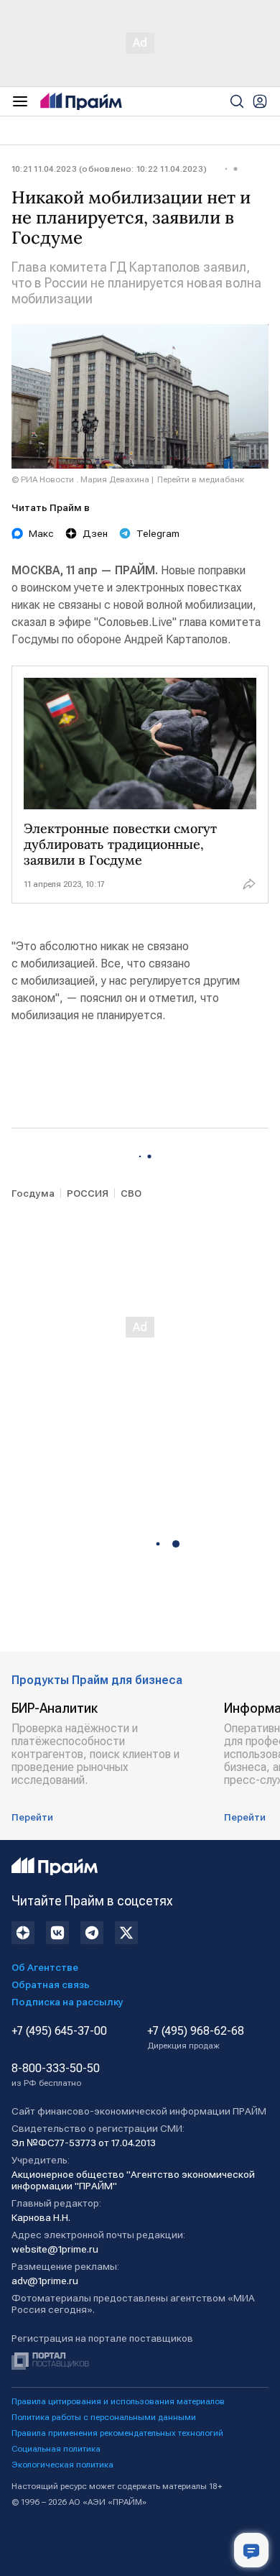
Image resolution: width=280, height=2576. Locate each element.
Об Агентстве (45, 1967)
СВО (131, 1193)
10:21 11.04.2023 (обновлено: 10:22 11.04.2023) (109, 169)
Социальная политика (56, 2449)
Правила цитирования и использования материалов (118, 2401)
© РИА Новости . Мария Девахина (80, 479)
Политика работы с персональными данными (104, 2417)
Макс (41, 533)
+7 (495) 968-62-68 (196, 2038)
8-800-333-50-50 (56, 2075)
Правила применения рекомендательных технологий (117, 2433)
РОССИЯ (88, 1193)
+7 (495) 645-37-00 (59, 2031)
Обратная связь (51, 1984)
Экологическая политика (62, 2465)
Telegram (158, 533)
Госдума (33, 1193)
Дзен (95, 533)
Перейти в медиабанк (201, 479)
